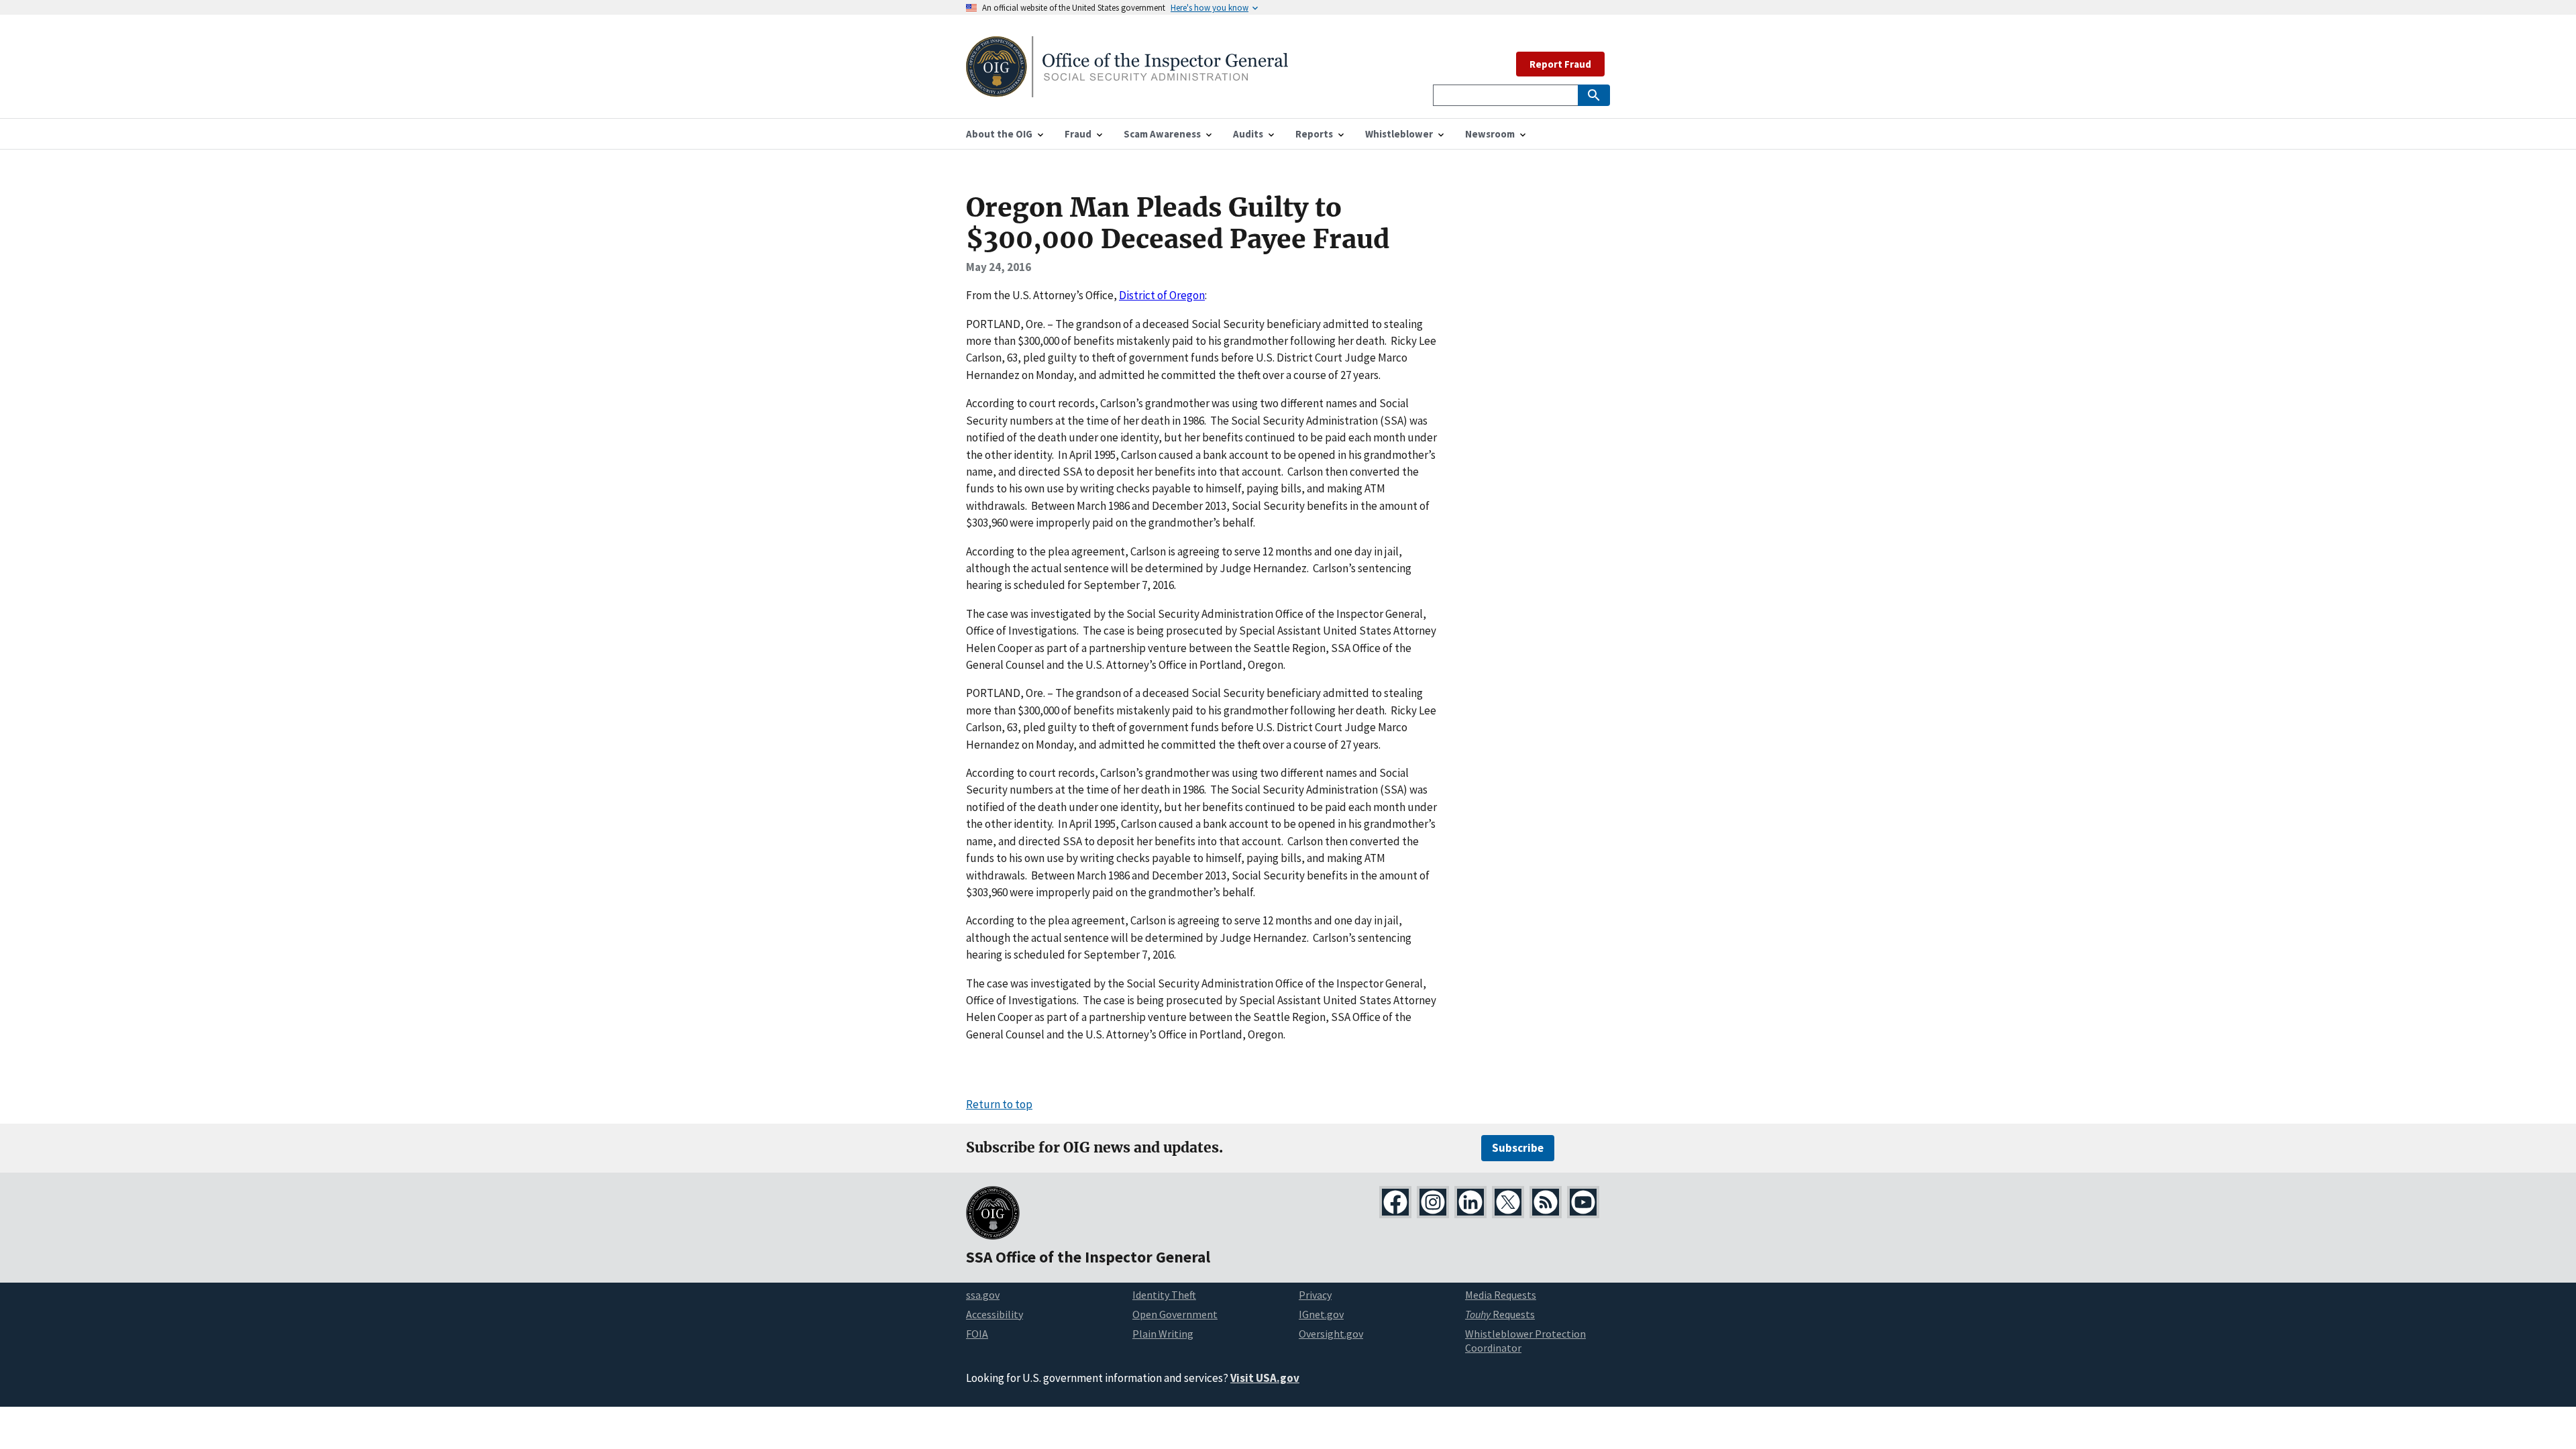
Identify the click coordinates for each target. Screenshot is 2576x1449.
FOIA (977, 1334)
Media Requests (1501, 1295)
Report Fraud (1560, 64)
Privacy (1315, 1295)
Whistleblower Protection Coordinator (1525, 1341)
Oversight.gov (1331, 1334)
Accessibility (995, 1314)
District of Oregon (1162, 295)
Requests (1500, 1314)
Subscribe (1518, 1148)
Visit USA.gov (1265, 1378)
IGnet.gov (1321, 1314)
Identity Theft (1164, 1295)
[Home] (1127, 89)
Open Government (1175, 1314)
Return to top (999, 1104)
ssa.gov (983, 1295)
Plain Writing (1163, 1334)
